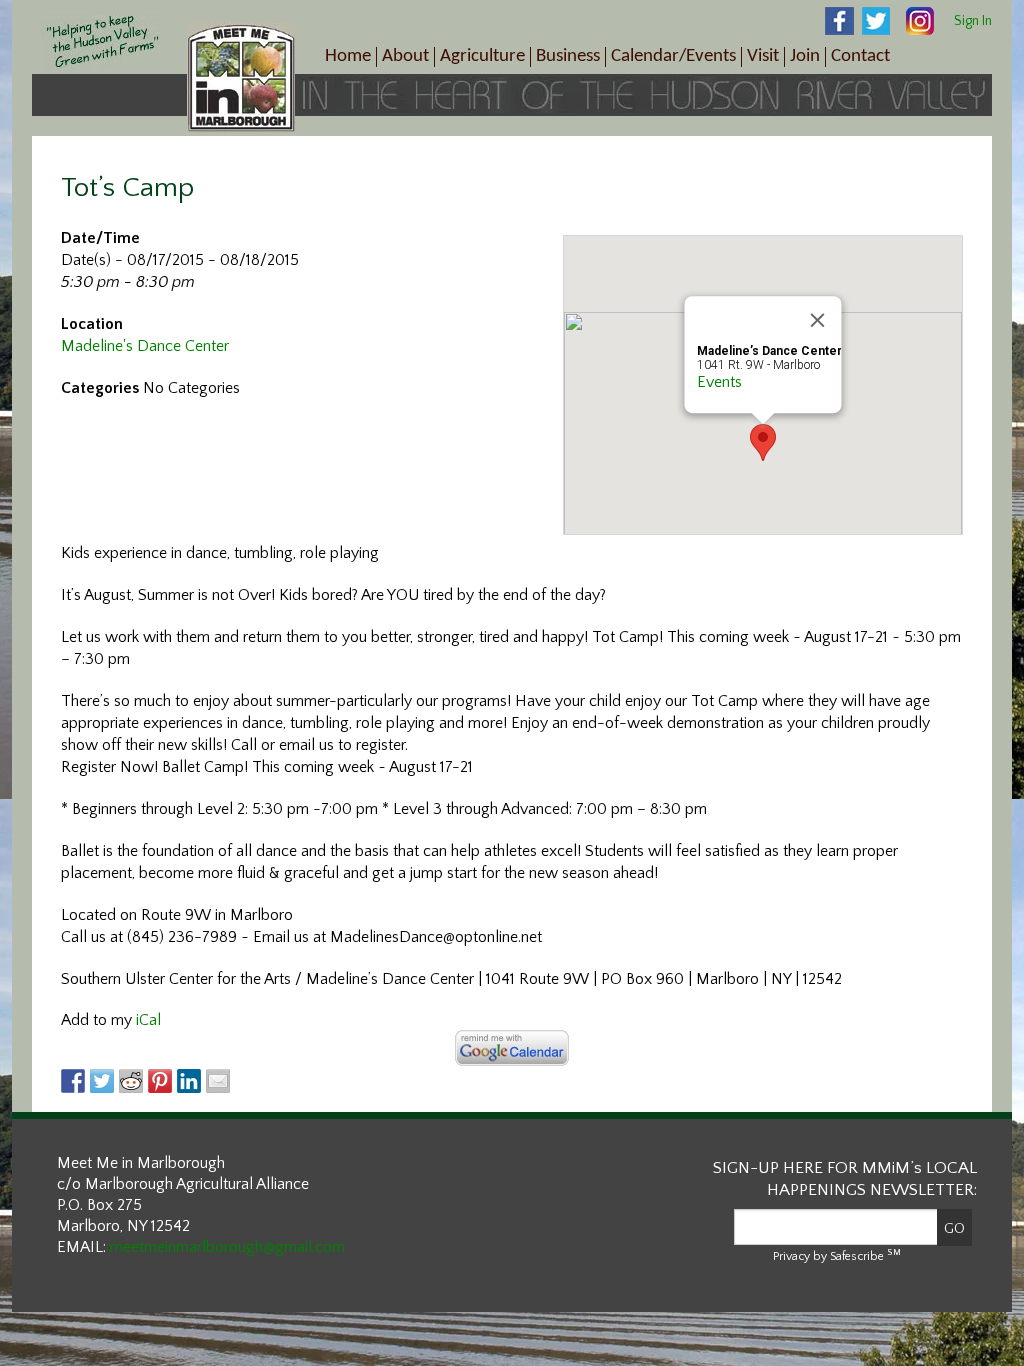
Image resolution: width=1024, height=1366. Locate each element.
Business (568, 56)
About (405, 56)
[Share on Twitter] (102, 1081)
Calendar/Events (673, 56)
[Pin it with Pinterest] (160, 1081)
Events (719, 382)
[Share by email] (218, 1081)
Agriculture (482, 56)
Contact (860, 56)
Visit (763, 56)
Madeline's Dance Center (145, 346)
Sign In (973, 21)
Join (805, 56)
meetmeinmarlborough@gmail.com (227, 1247)
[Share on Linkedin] (189, 1081)
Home (348, 56)
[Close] (818, 320)
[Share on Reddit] (131, 1081)
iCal (148, 1020)
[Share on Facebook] (73, 1081)
